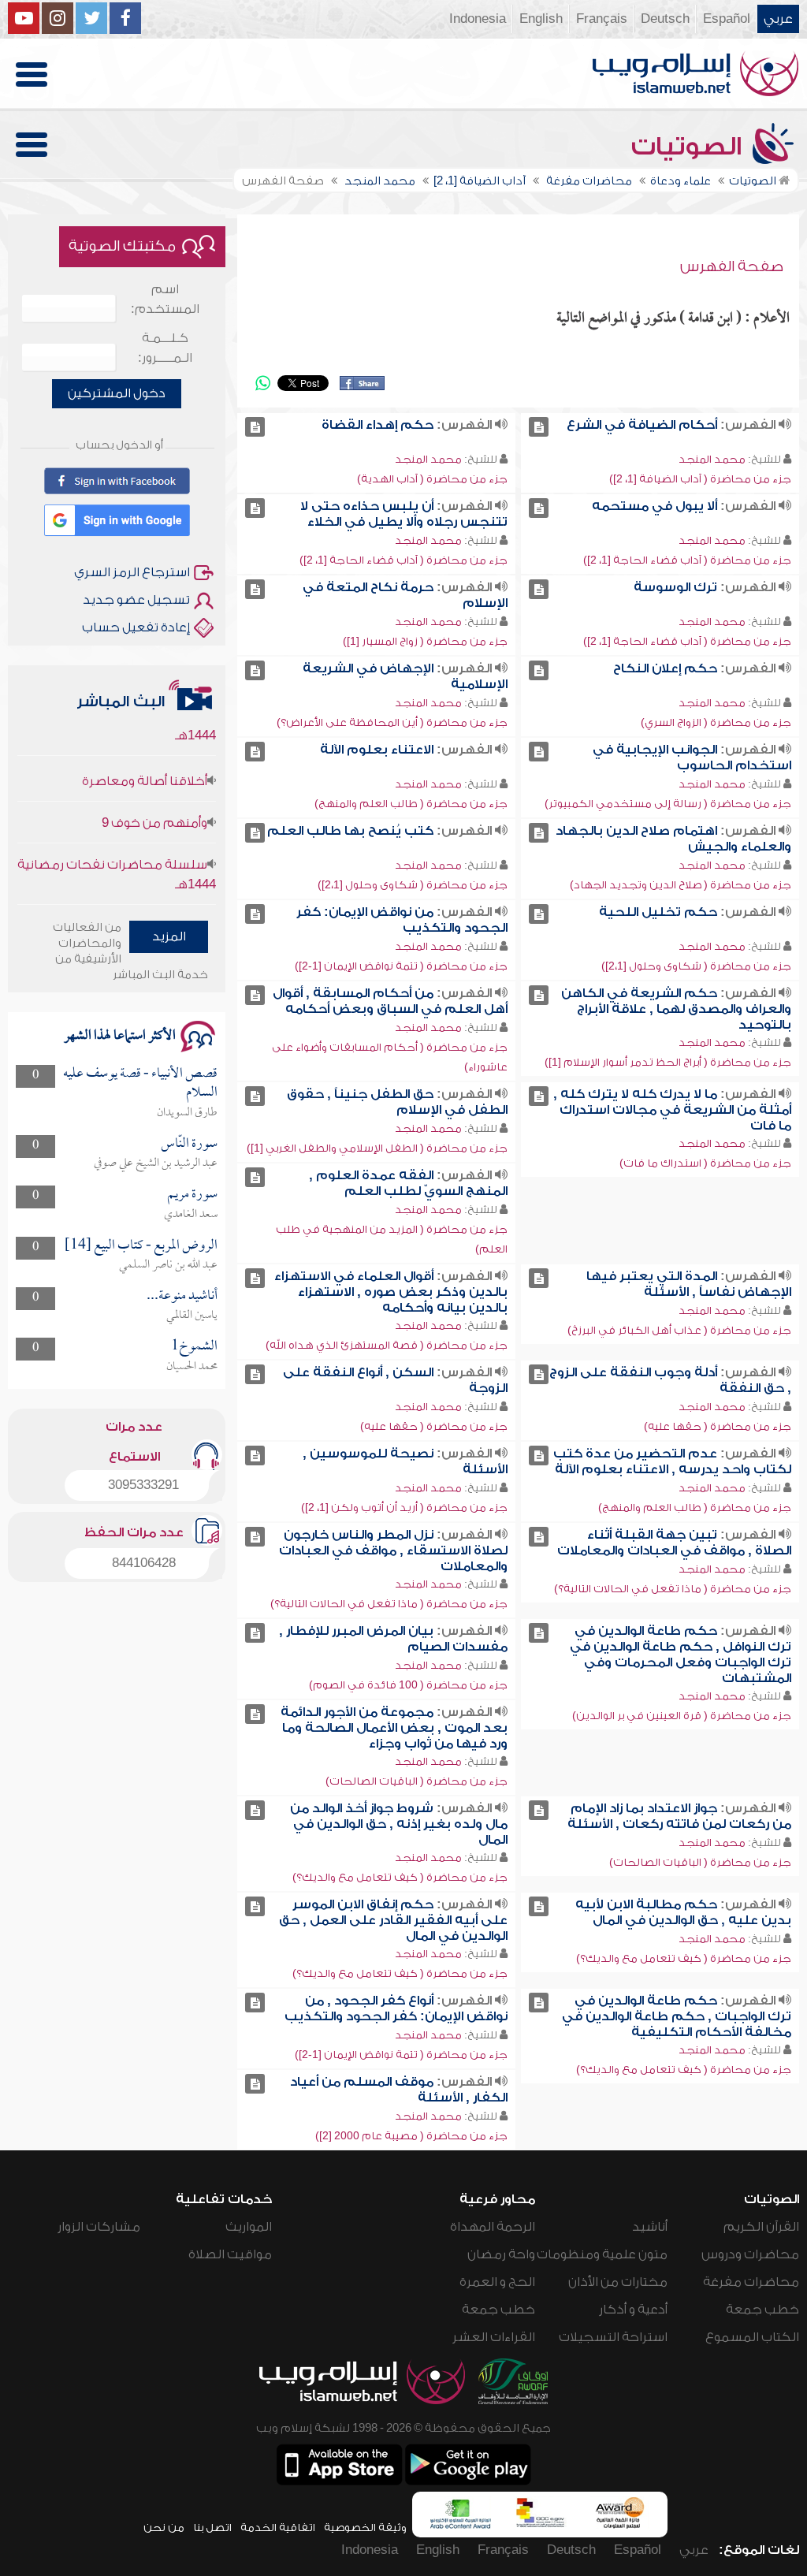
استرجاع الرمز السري (132, 572)
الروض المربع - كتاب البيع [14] (141, 1246)
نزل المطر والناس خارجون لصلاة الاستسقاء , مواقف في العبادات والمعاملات (393, 1550)
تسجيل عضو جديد (136, 600)
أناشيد (650, 2227)
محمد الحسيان (192, 1367)
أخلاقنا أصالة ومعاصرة (145, 753)
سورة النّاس (189, 1144)
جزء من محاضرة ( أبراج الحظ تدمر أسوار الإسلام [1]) (668, 1062)
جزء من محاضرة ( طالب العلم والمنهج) (411, 804)
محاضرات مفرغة (751, 2282)
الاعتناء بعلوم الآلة (377, 750)
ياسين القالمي (192, 1316)
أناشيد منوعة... (182, 1296)
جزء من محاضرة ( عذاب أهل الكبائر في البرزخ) (679, 1330)
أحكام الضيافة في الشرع (642, 425)
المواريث (249, 2227)
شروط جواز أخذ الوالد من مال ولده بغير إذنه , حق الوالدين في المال (399, 1824)
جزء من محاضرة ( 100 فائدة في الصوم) (408, 1685)
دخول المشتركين (117, 393)
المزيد (169, 936)
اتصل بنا (212, 2528)
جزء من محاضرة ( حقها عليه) (718, 1426)
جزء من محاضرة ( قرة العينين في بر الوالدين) (682, 1716)
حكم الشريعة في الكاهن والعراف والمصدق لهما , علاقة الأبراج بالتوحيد (676, 1009)
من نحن (164, 2528)
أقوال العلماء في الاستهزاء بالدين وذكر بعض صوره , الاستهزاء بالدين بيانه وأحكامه (391, 1292)
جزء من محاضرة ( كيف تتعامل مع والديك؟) (400, 1877)
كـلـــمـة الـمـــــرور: (165, 348)
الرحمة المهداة (493, 2227)
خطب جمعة (762, 2310)
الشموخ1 (194, 1347)
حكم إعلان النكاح (665, 668)
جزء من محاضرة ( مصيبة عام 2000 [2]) (411, 2136)
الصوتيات (690, 147)
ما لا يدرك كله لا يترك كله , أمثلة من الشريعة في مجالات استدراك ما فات (672, 1110)
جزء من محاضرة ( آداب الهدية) (432, 479)
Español (727, 19)
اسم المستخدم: (165, 299)
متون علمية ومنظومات (602, 2254)
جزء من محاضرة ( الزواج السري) (716, 722)
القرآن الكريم (761, 2227)
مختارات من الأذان (618, 2282)
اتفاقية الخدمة (278, 2528)
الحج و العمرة (497, 2282)
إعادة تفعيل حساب (136, 627)
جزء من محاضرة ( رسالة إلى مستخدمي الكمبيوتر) (668, 804)
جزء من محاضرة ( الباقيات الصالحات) (417, 1781)
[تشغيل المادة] (539, 427)
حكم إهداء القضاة (377, 425)
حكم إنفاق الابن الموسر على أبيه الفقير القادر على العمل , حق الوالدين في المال (393, 1920)
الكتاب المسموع (752, 2337)
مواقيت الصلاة (230, 2254)
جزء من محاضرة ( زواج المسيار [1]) (425, 641)
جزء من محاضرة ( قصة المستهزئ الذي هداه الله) (387, 1345)
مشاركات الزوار (99, 2227)
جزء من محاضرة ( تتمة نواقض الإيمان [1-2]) (401, 966)
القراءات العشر (494, 2337)
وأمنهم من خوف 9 (154, 795)
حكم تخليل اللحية (658, 912)
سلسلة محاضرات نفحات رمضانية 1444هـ (117, 846)
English (541, 19)
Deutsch (665, 19)
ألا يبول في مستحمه (655, 506)
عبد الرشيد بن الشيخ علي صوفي (156, 1163)
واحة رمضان (501, 2254)
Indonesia (478, 19)
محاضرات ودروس (750, 2254)
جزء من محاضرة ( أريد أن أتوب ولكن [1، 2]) (404, 1508)
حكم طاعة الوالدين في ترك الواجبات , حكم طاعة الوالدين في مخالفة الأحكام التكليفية (677, 2016)
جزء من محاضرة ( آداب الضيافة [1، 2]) (700, 479)
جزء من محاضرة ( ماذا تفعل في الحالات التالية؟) (673, 1589)
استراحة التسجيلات (613, 2337)
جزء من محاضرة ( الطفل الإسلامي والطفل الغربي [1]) (377, 1148)
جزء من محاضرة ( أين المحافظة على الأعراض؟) (392, 722)
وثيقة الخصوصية (365, 2528)
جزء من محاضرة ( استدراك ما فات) (705, 1163)
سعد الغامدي (191, 1215)
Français (602, 19)
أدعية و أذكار (633, 2310)
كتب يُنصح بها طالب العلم (350, 831)
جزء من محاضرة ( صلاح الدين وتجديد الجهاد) (681, 885)
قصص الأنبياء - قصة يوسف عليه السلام (140, 1083)
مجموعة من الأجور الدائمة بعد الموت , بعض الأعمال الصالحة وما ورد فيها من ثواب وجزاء (394, 1728)
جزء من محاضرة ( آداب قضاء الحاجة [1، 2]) (687, 560)
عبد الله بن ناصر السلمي (168, 1265)
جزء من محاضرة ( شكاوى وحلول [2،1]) (413, 885)
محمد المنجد (712, 459)
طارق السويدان (187, 1113)
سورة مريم (192, 1195)
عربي (778, 19)
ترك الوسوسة (675, 587)
